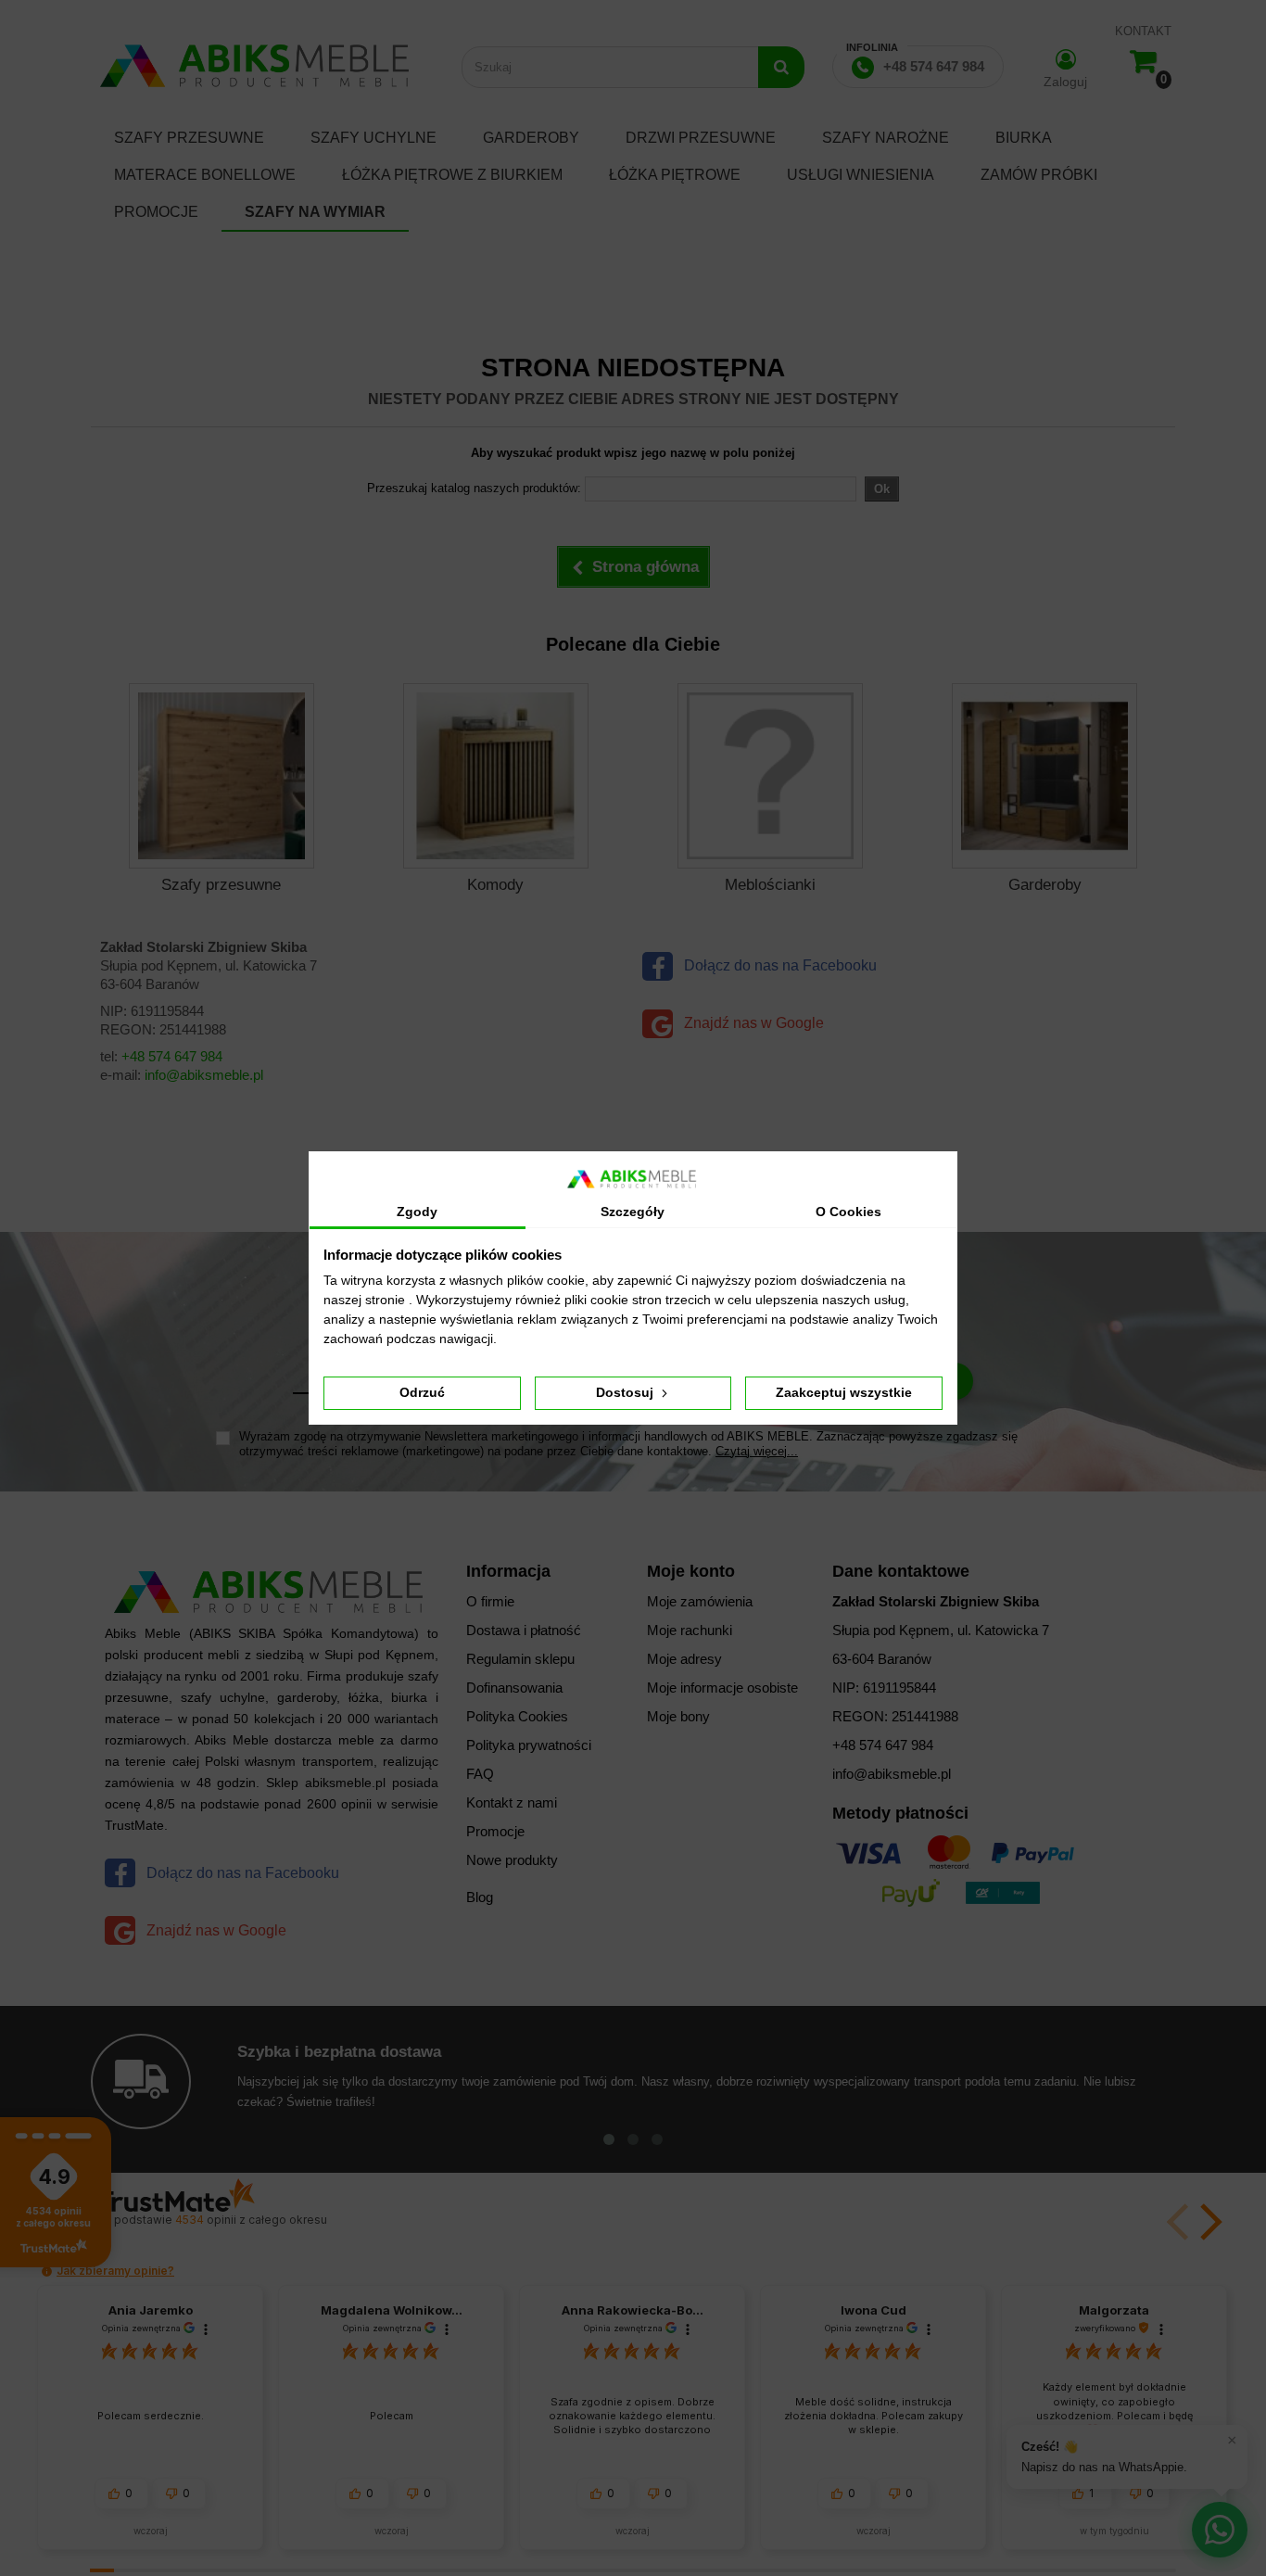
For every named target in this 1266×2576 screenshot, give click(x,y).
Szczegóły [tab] (633, 1212)
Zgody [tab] (417, 1212)
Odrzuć (422, 1392)
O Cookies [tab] (848, 1212)
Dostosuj (627, 1392)
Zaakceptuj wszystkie (844, 1392)
